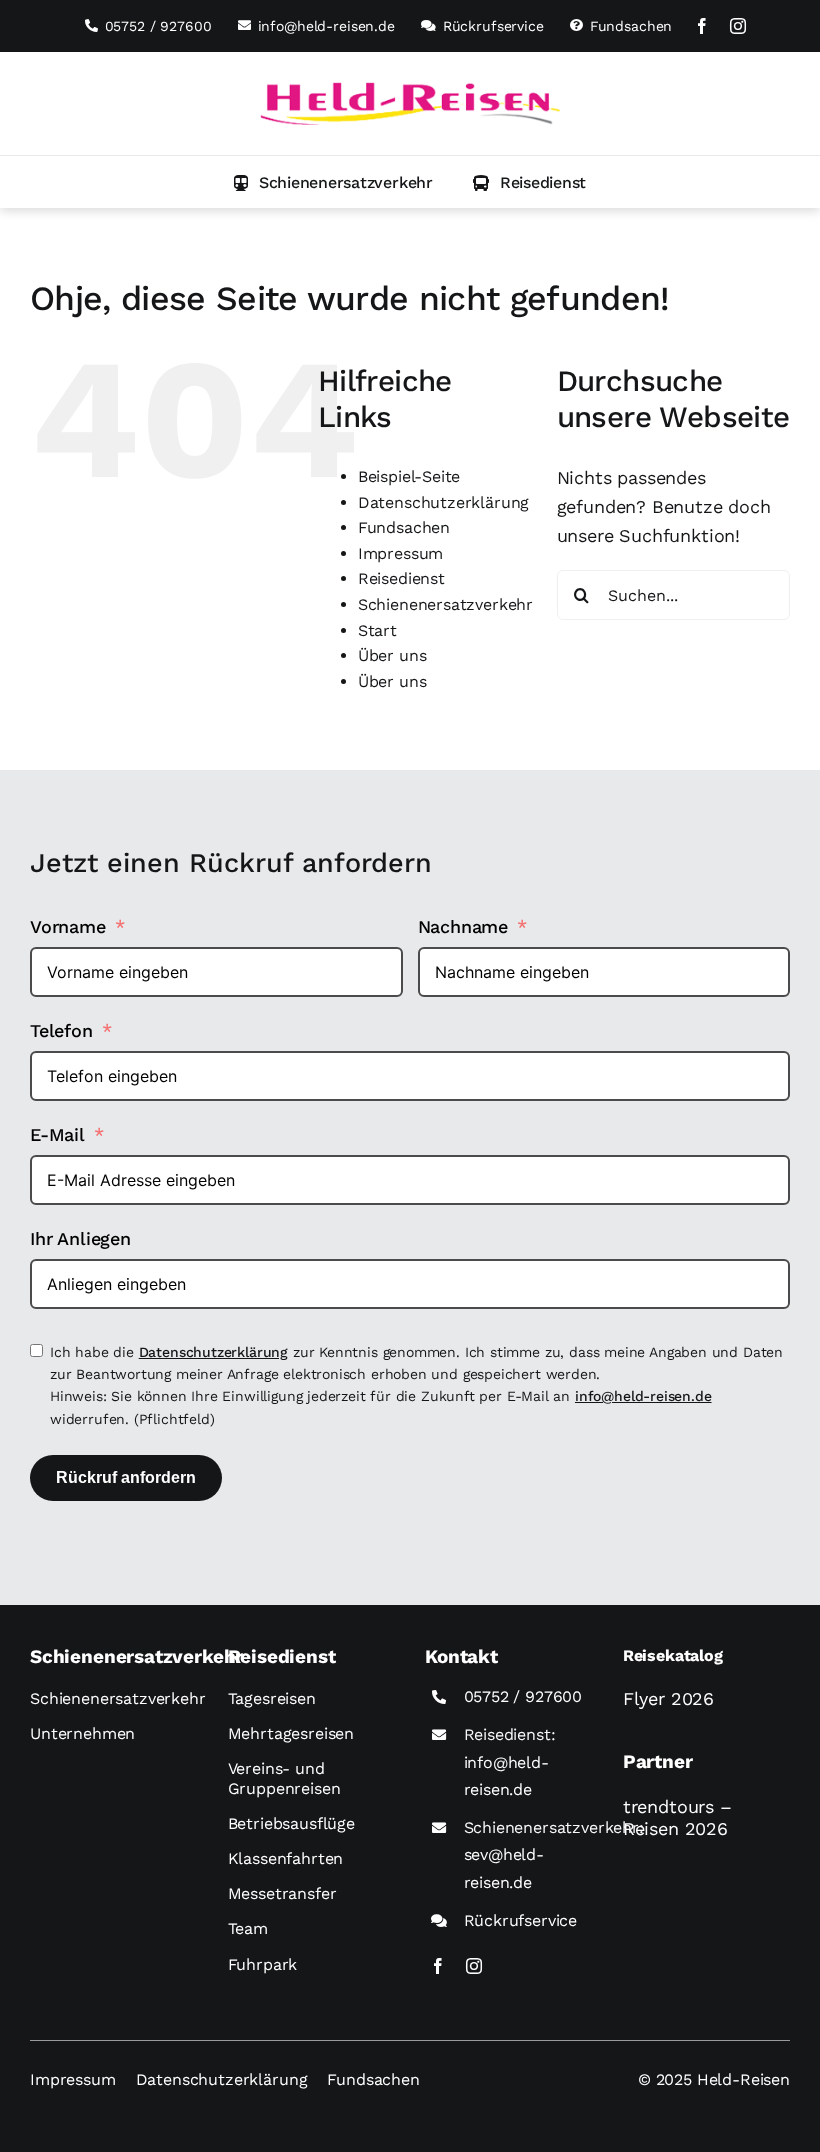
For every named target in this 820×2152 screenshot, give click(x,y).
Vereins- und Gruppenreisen (284, 1778)
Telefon (61, 1030)
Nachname (463, 926)
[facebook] (702, 26)
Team (248, 1928)
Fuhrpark (263, 1964)
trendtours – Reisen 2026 (677, 1817)
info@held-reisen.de (643, 1396)
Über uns (392, 655)
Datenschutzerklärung (443, 502)
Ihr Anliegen (80, 1238)
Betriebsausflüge (291, 1823)
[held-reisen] (410, 90)
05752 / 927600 (523, 1696)
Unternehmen (82, 1733)
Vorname (68, 926)
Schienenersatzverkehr (445, 604)
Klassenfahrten (286, 1858)
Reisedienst (401, 578)
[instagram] (738, 26)
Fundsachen (404, 527)
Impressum (400, 553)
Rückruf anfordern (126, 1477)
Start (377, 630)
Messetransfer (282, 1893)
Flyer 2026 (668, 1698)
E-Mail (57, 1134)
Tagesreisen (272, 1698)
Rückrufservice (520, 1920)
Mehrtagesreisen (291, 1733)
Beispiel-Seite (409, 476)
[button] (333, 182)
